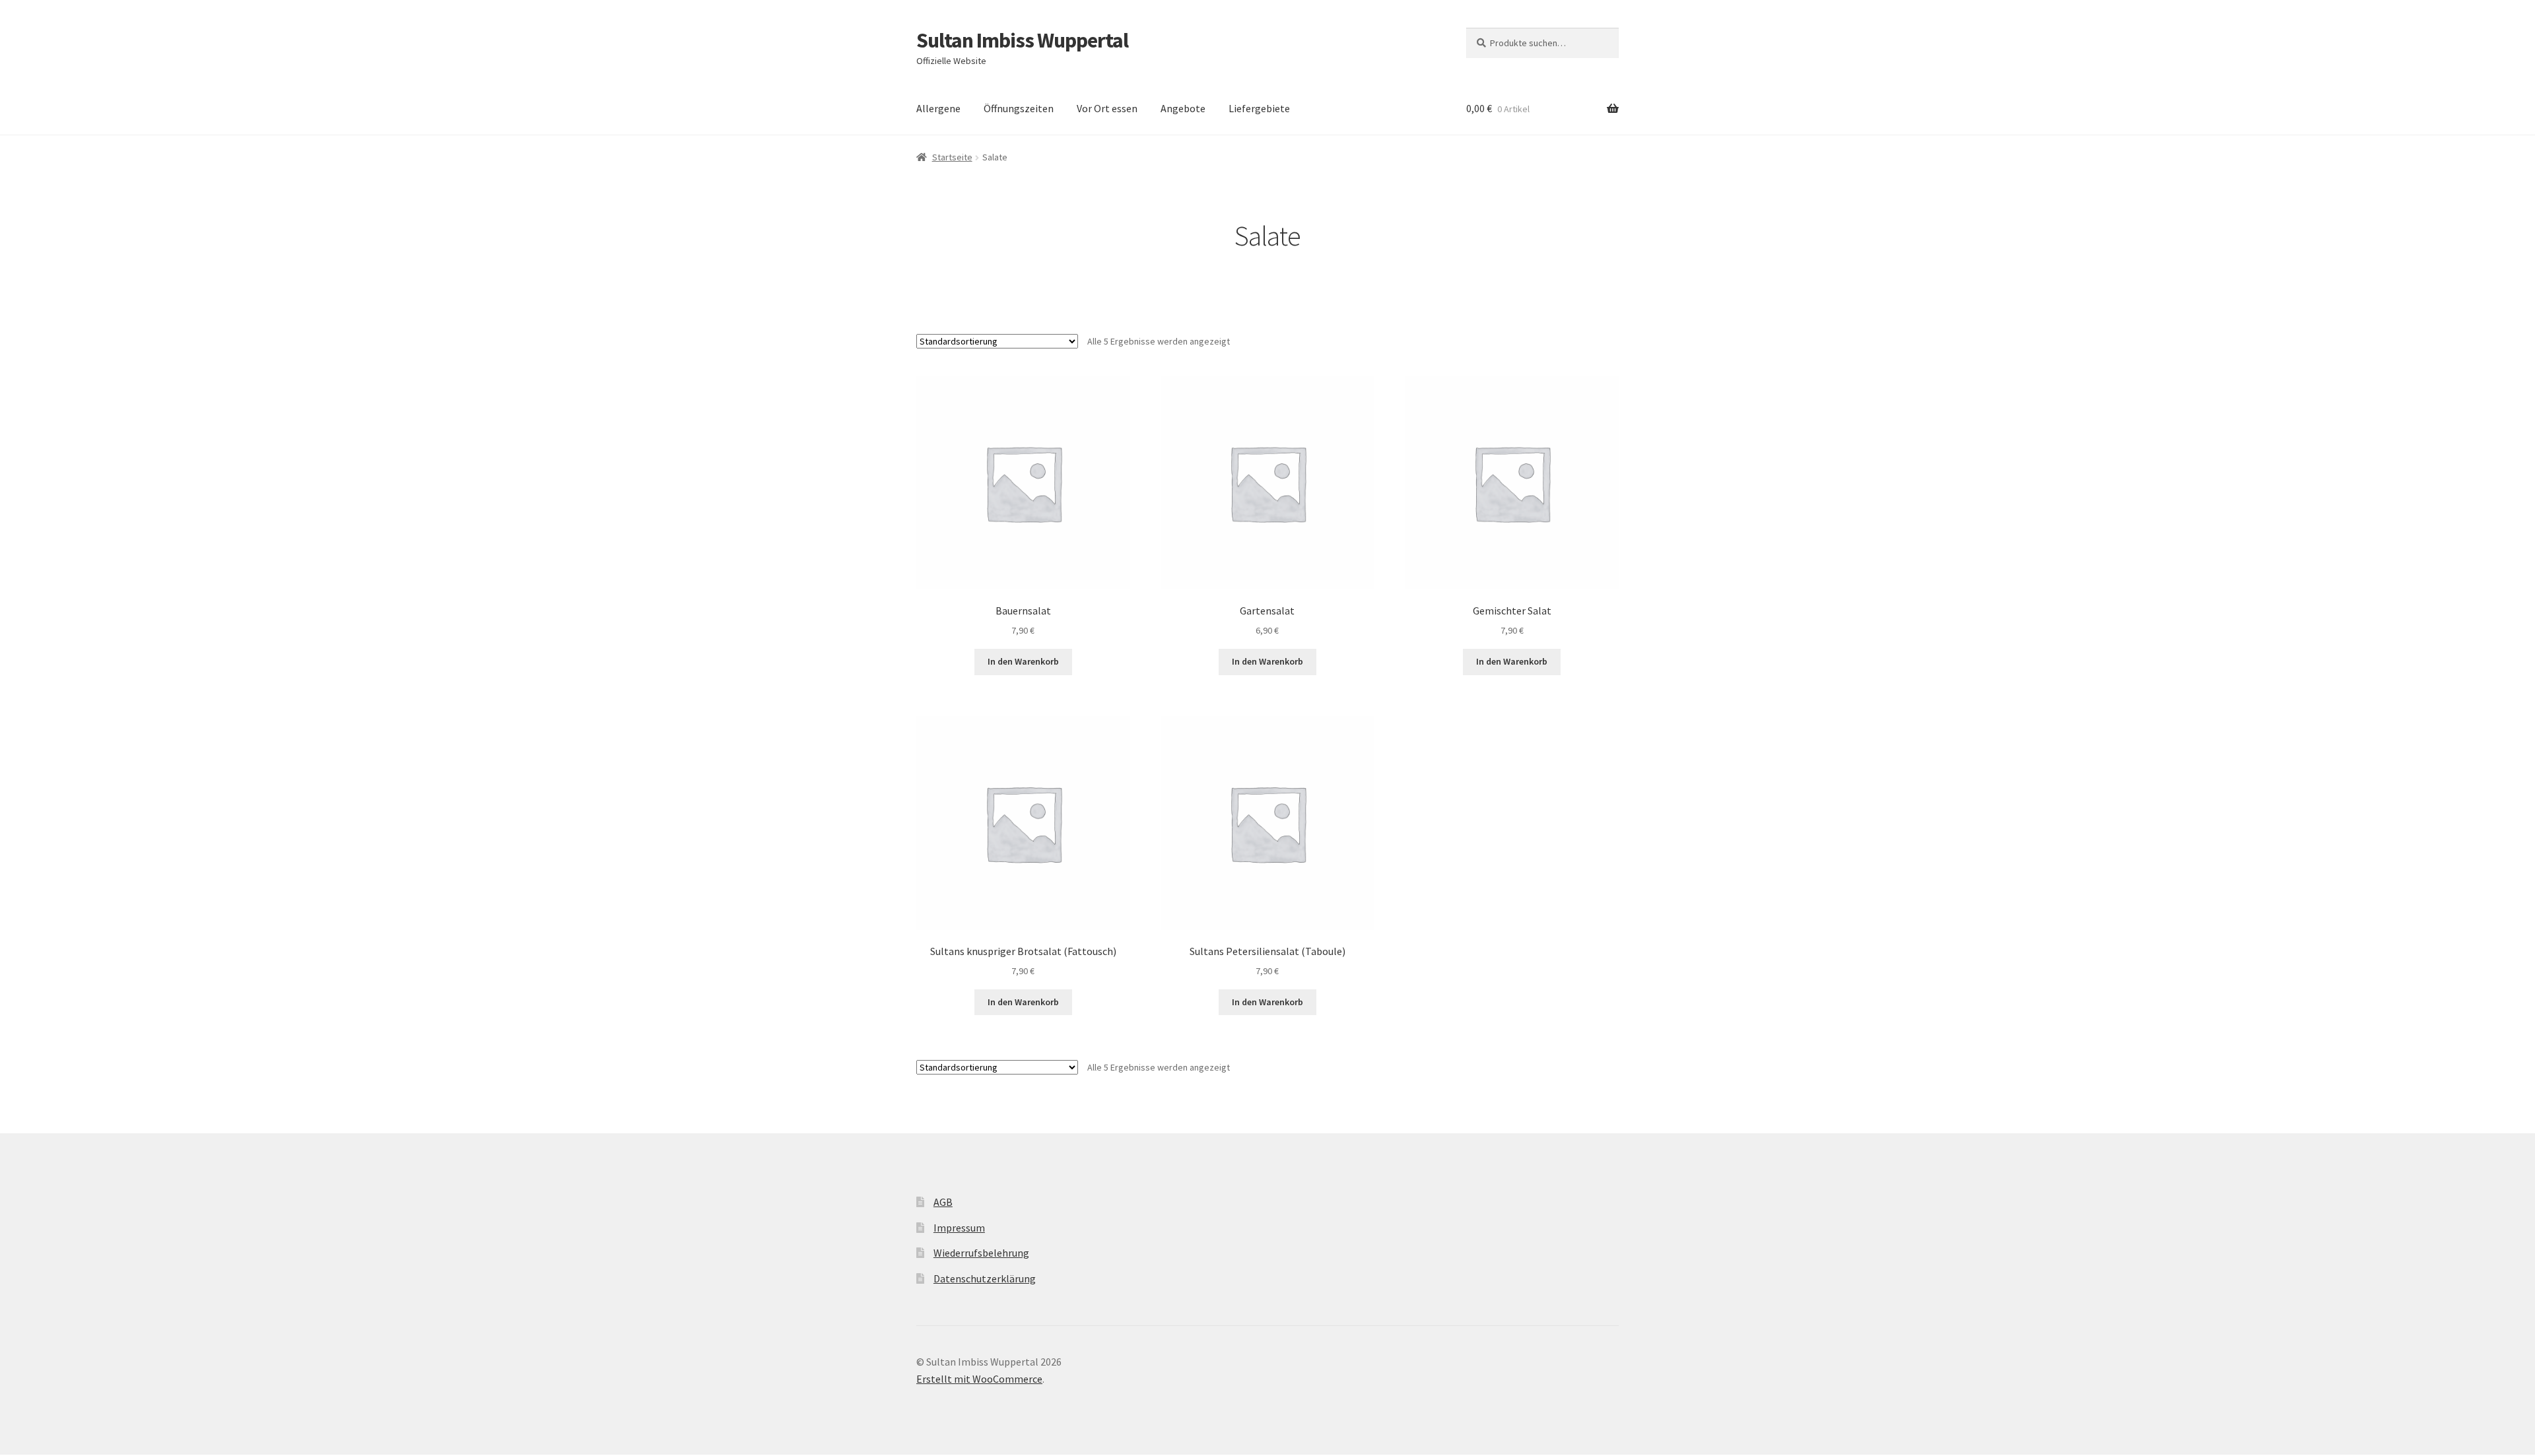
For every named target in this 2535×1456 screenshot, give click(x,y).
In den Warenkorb (1023, 661)
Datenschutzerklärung (985, 1278)
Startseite (952, 157)
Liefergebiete (1259, 108)
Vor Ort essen (1107, 108)
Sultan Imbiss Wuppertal (1022, 40)
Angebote (1183, 108)
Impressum (959, 1228)
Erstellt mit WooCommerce (979, 1379)
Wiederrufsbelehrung (981, 1253)
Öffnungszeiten (1019, 108)
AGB (943, 1202)
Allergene (938, 108)
